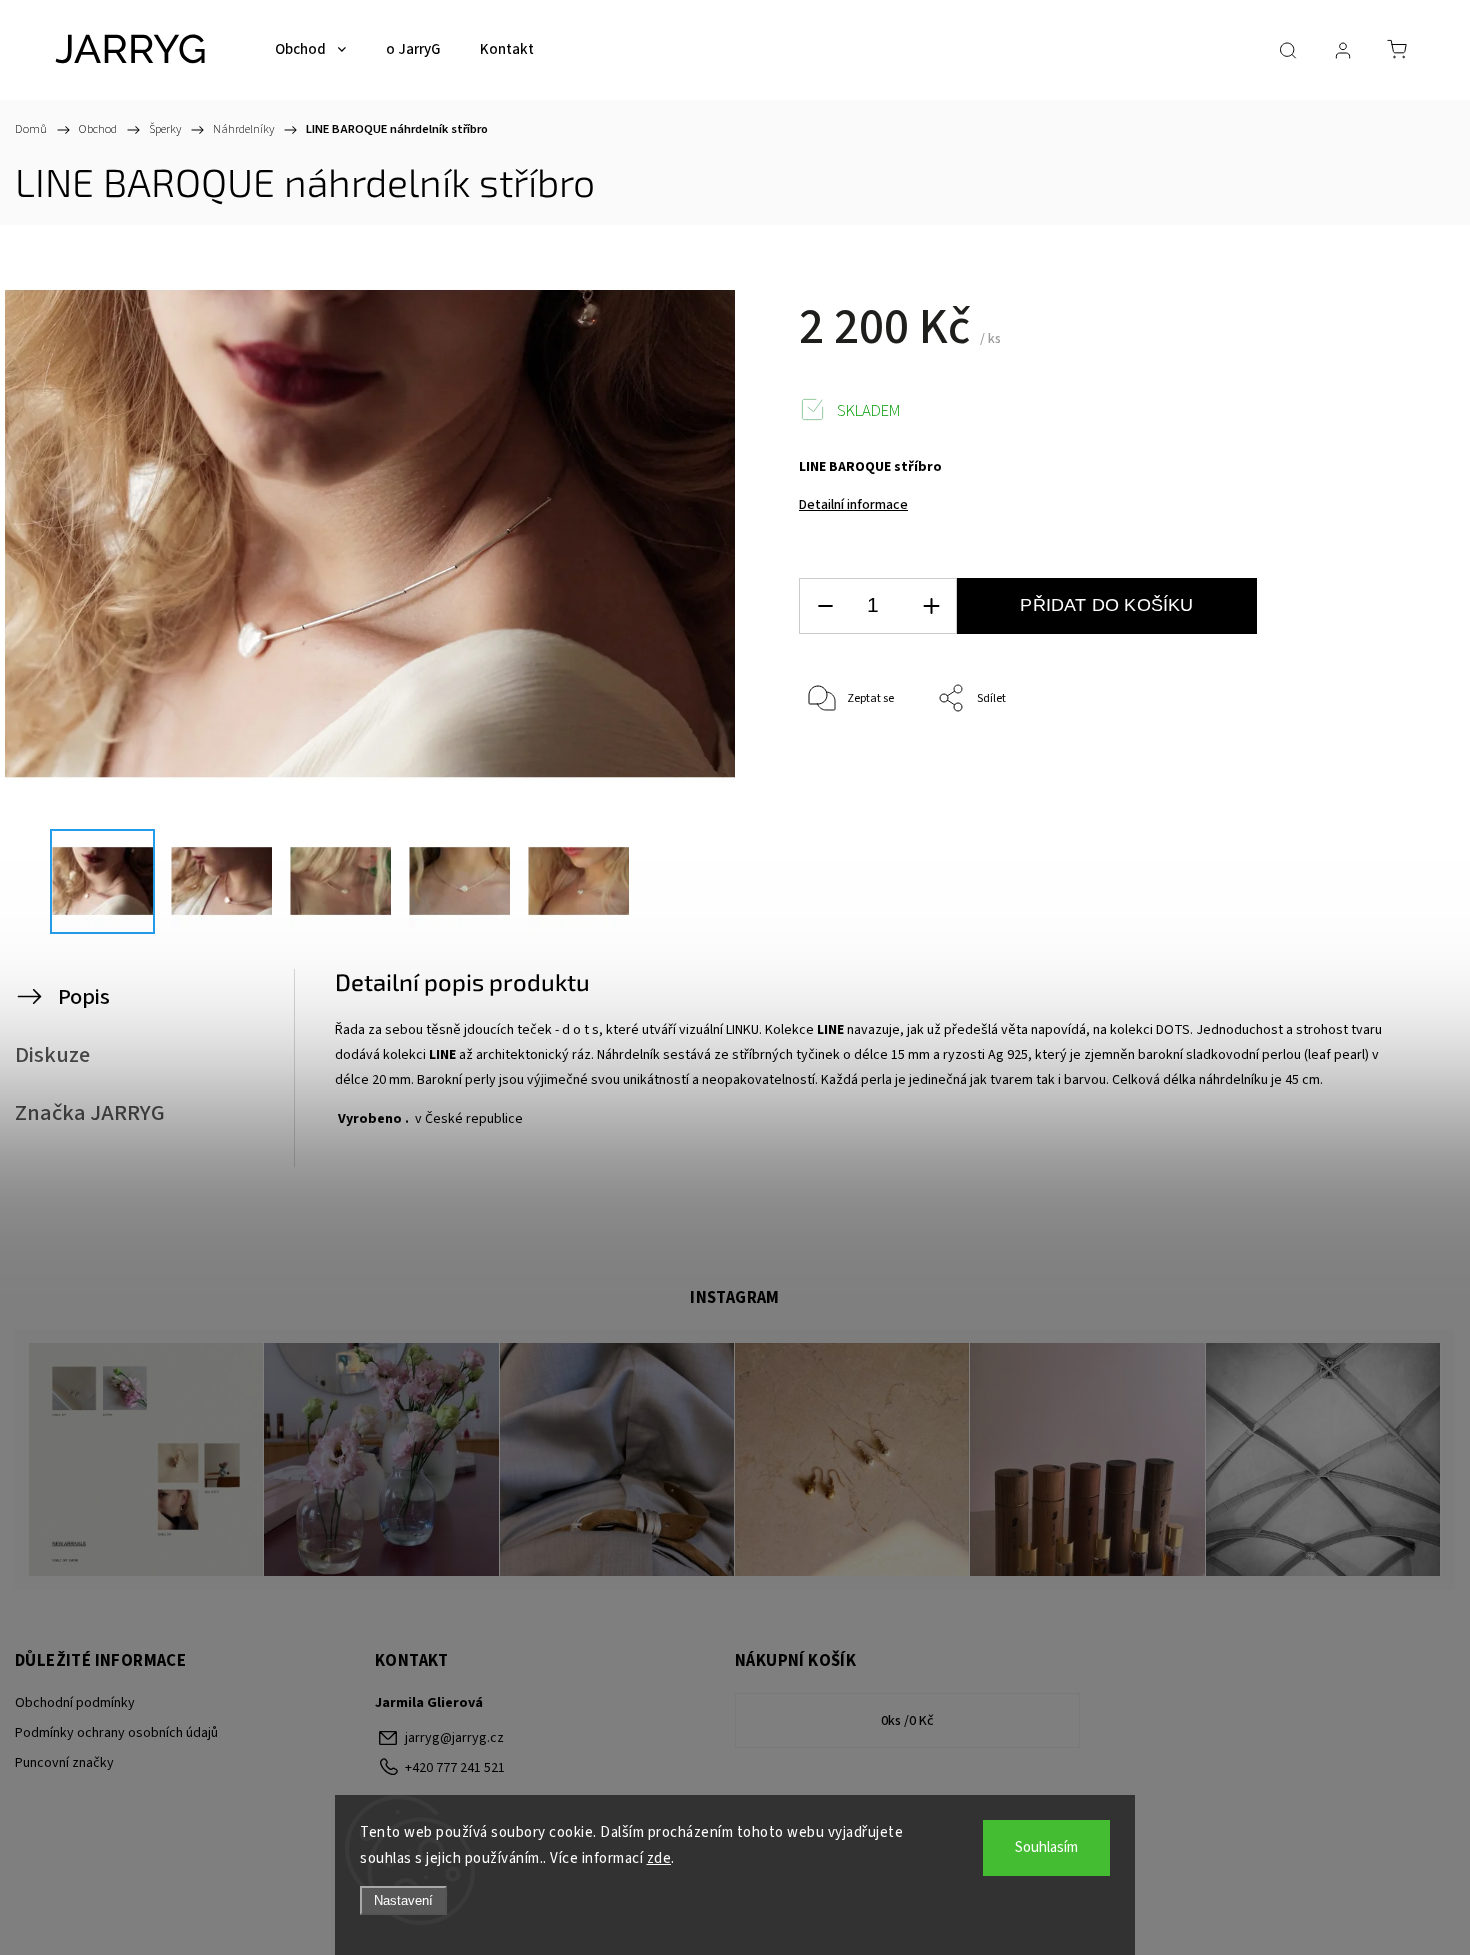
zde (659, 1858)
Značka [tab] (90, 1113)
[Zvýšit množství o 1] (931, 606)
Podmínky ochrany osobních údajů (116, 1733)
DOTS (1173, 1030)
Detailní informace (853, 505)
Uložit (845, 760)
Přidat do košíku (1106, 605)
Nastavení (403, 1900)
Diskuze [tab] (52, 1055)
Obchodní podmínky (75, 1703)
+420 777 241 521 (455, 1768)
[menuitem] (310, 50)
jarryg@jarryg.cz (454, 1738)
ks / (907, 1721)
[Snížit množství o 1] (825, 606)
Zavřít (1358, 765)
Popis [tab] (84, 997)
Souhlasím (1046, 1847)
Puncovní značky (64, 1763)
